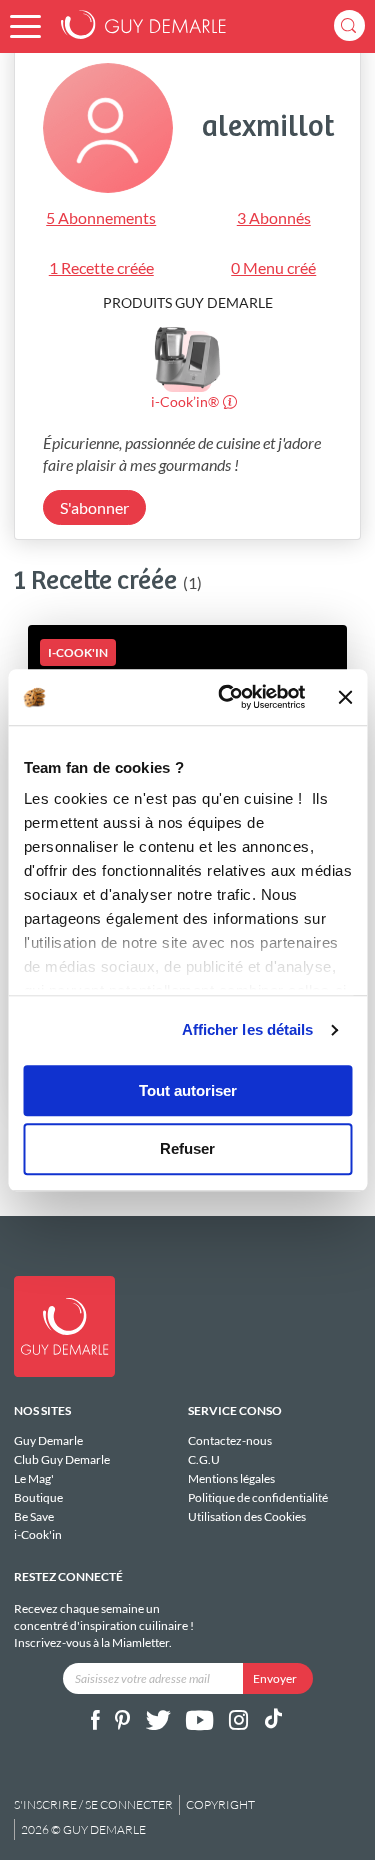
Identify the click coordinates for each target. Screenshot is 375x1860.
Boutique (38, 1497)
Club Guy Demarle (62, 1459)
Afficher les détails (248, 1029)
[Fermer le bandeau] (345, 697)
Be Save (34, 1516)
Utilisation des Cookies (247, 1516)
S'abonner (94, 507)
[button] (25, 26)
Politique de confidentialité (258, 1497)
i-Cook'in (38, 1534)
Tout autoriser (188, 1090)
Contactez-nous (230, 1441)
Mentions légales (231, 1478)
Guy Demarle (48, 1441)
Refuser (187, 1149)
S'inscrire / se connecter (93, 1804)
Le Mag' (34, 1478)
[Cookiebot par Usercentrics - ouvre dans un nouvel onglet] (227, 697)
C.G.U (204, 1459)
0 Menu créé (273, 267)
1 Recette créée (101, 267)
